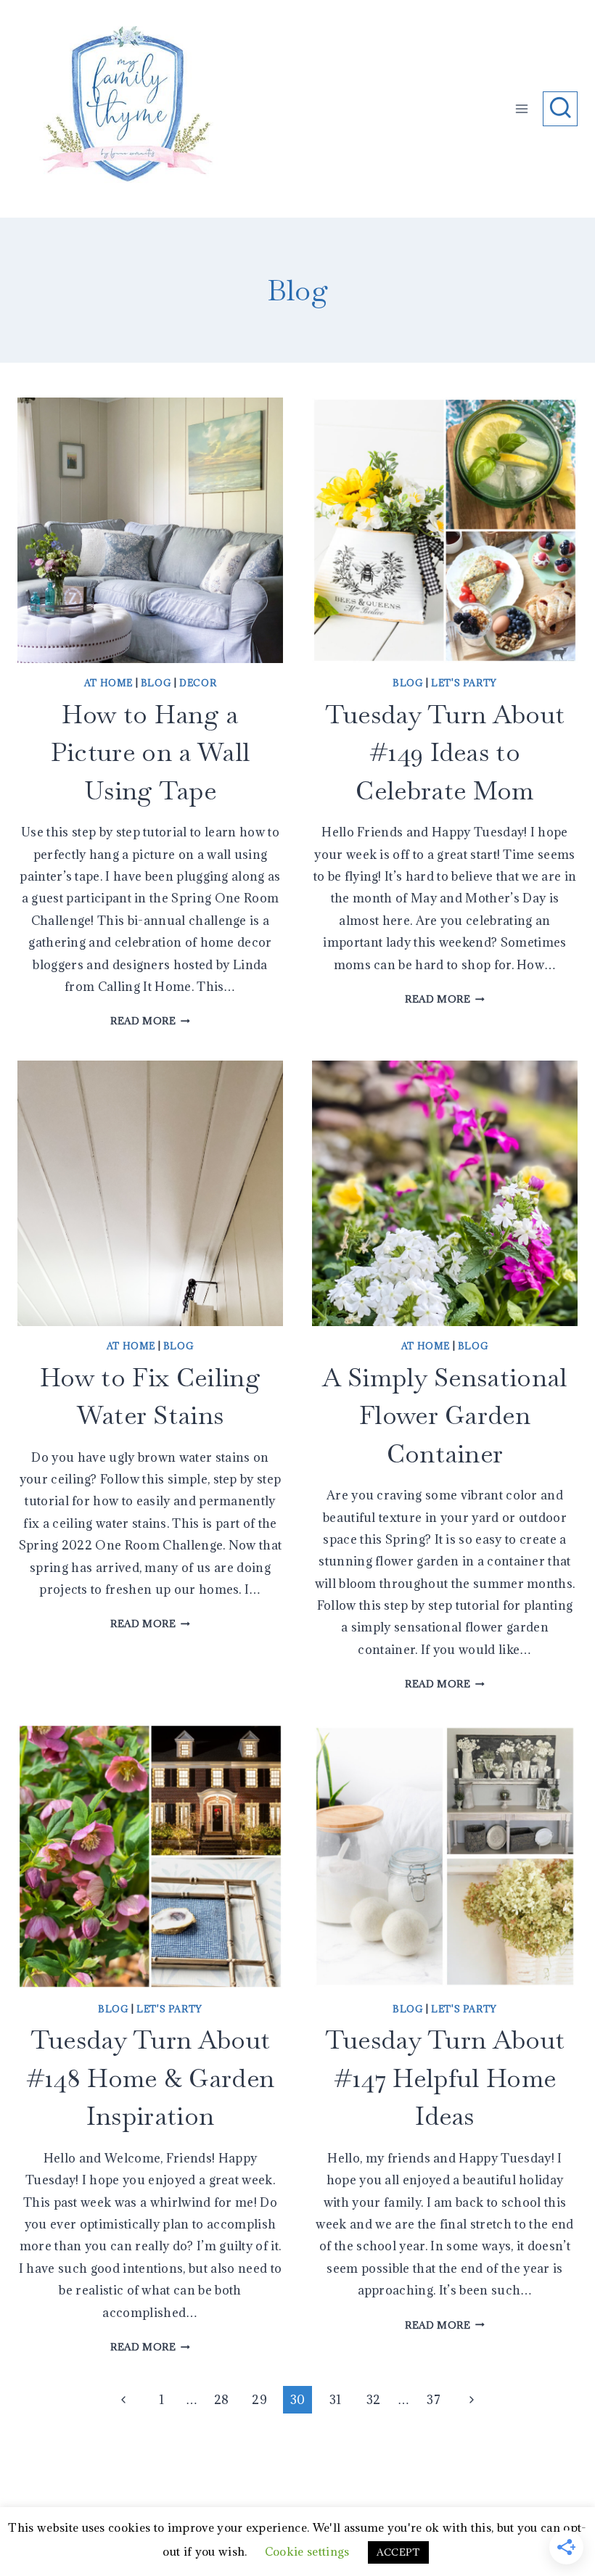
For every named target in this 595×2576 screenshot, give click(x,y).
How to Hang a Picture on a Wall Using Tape (150, 752)
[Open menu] (522, 108)
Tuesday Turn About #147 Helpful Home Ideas (445, 2078)
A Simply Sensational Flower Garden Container (444, 1415)
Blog (156, 683)
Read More (150, 1021)
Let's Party (464, 683)
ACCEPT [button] (398, 2552)
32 (374, 2400)
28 (222, 2400)
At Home (108, 683)
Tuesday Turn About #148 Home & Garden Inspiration (151, 2078)
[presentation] (150, 530)
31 (336, 2400)
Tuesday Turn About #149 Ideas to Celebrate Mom (445, 752)
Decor (198, 683)
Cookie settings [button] (307, 2551)
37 (434, 2400)
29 (259, 2400)
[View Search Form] (560, 109)
